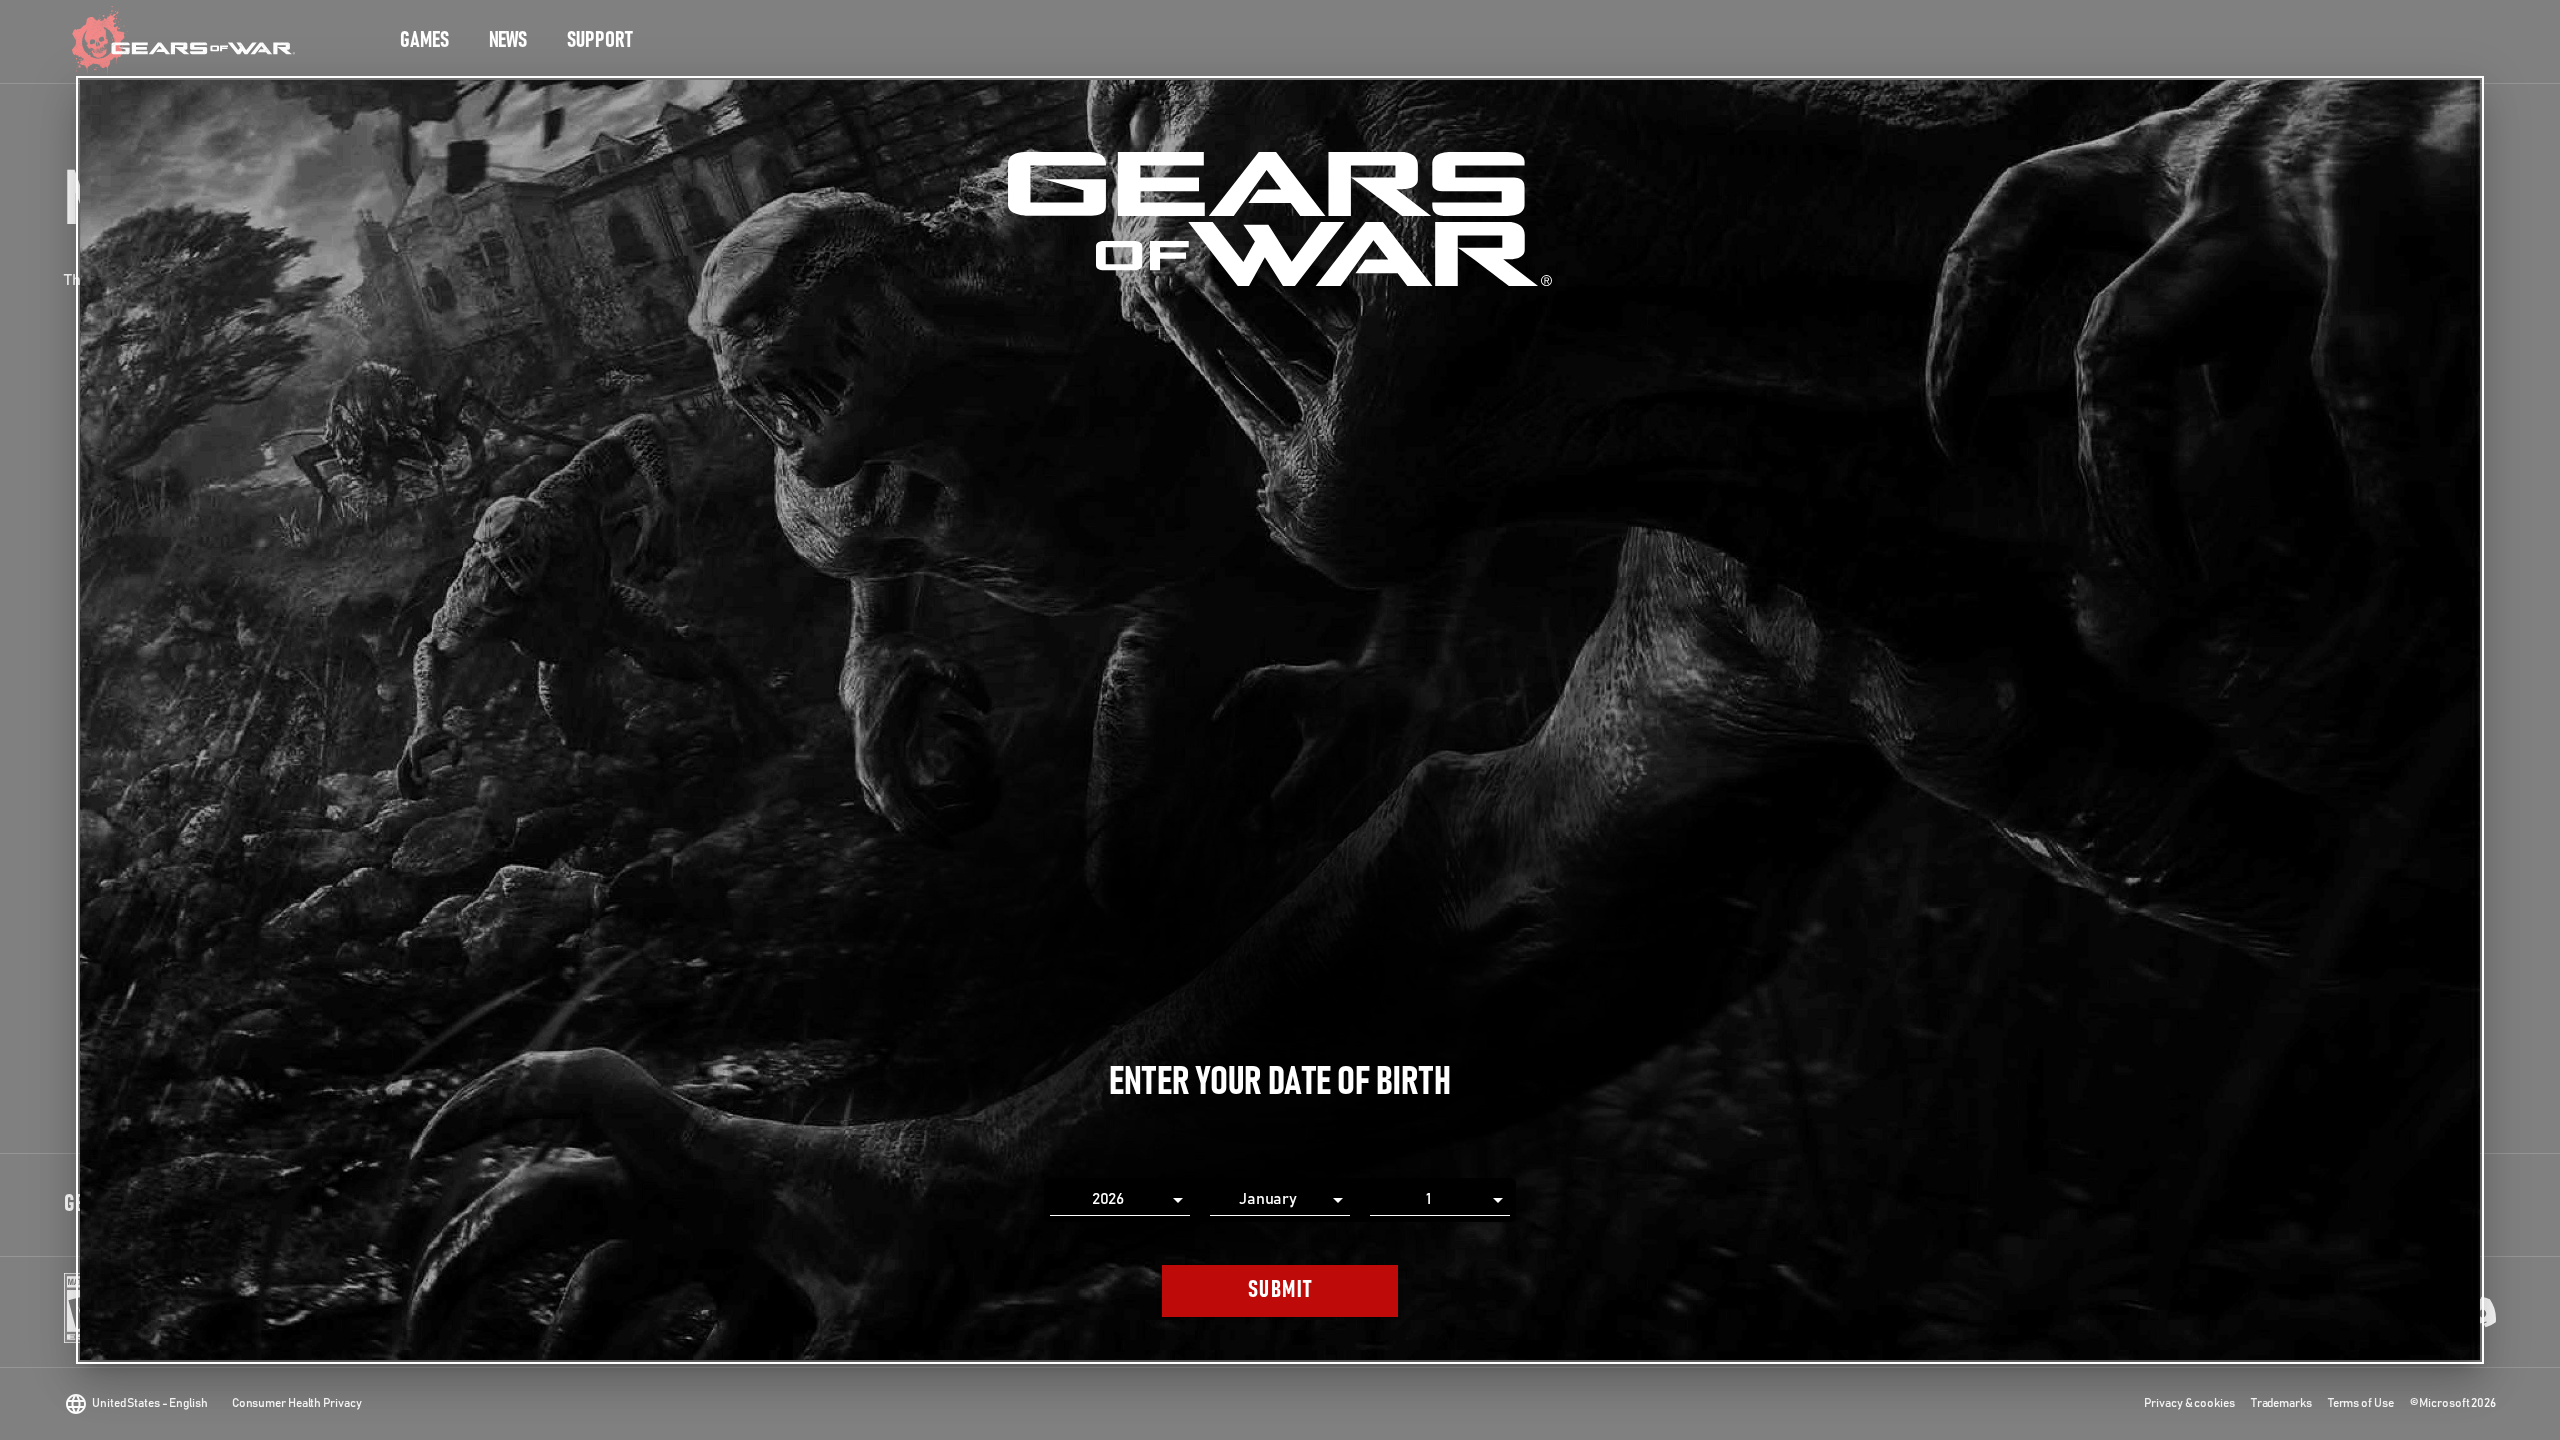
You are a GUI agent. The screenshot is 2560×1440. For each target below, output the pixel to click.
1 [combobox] (1428, 1199)
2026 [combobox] (1108, 1199)
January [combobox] (1268, 1199)
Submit (1280, 1290)
